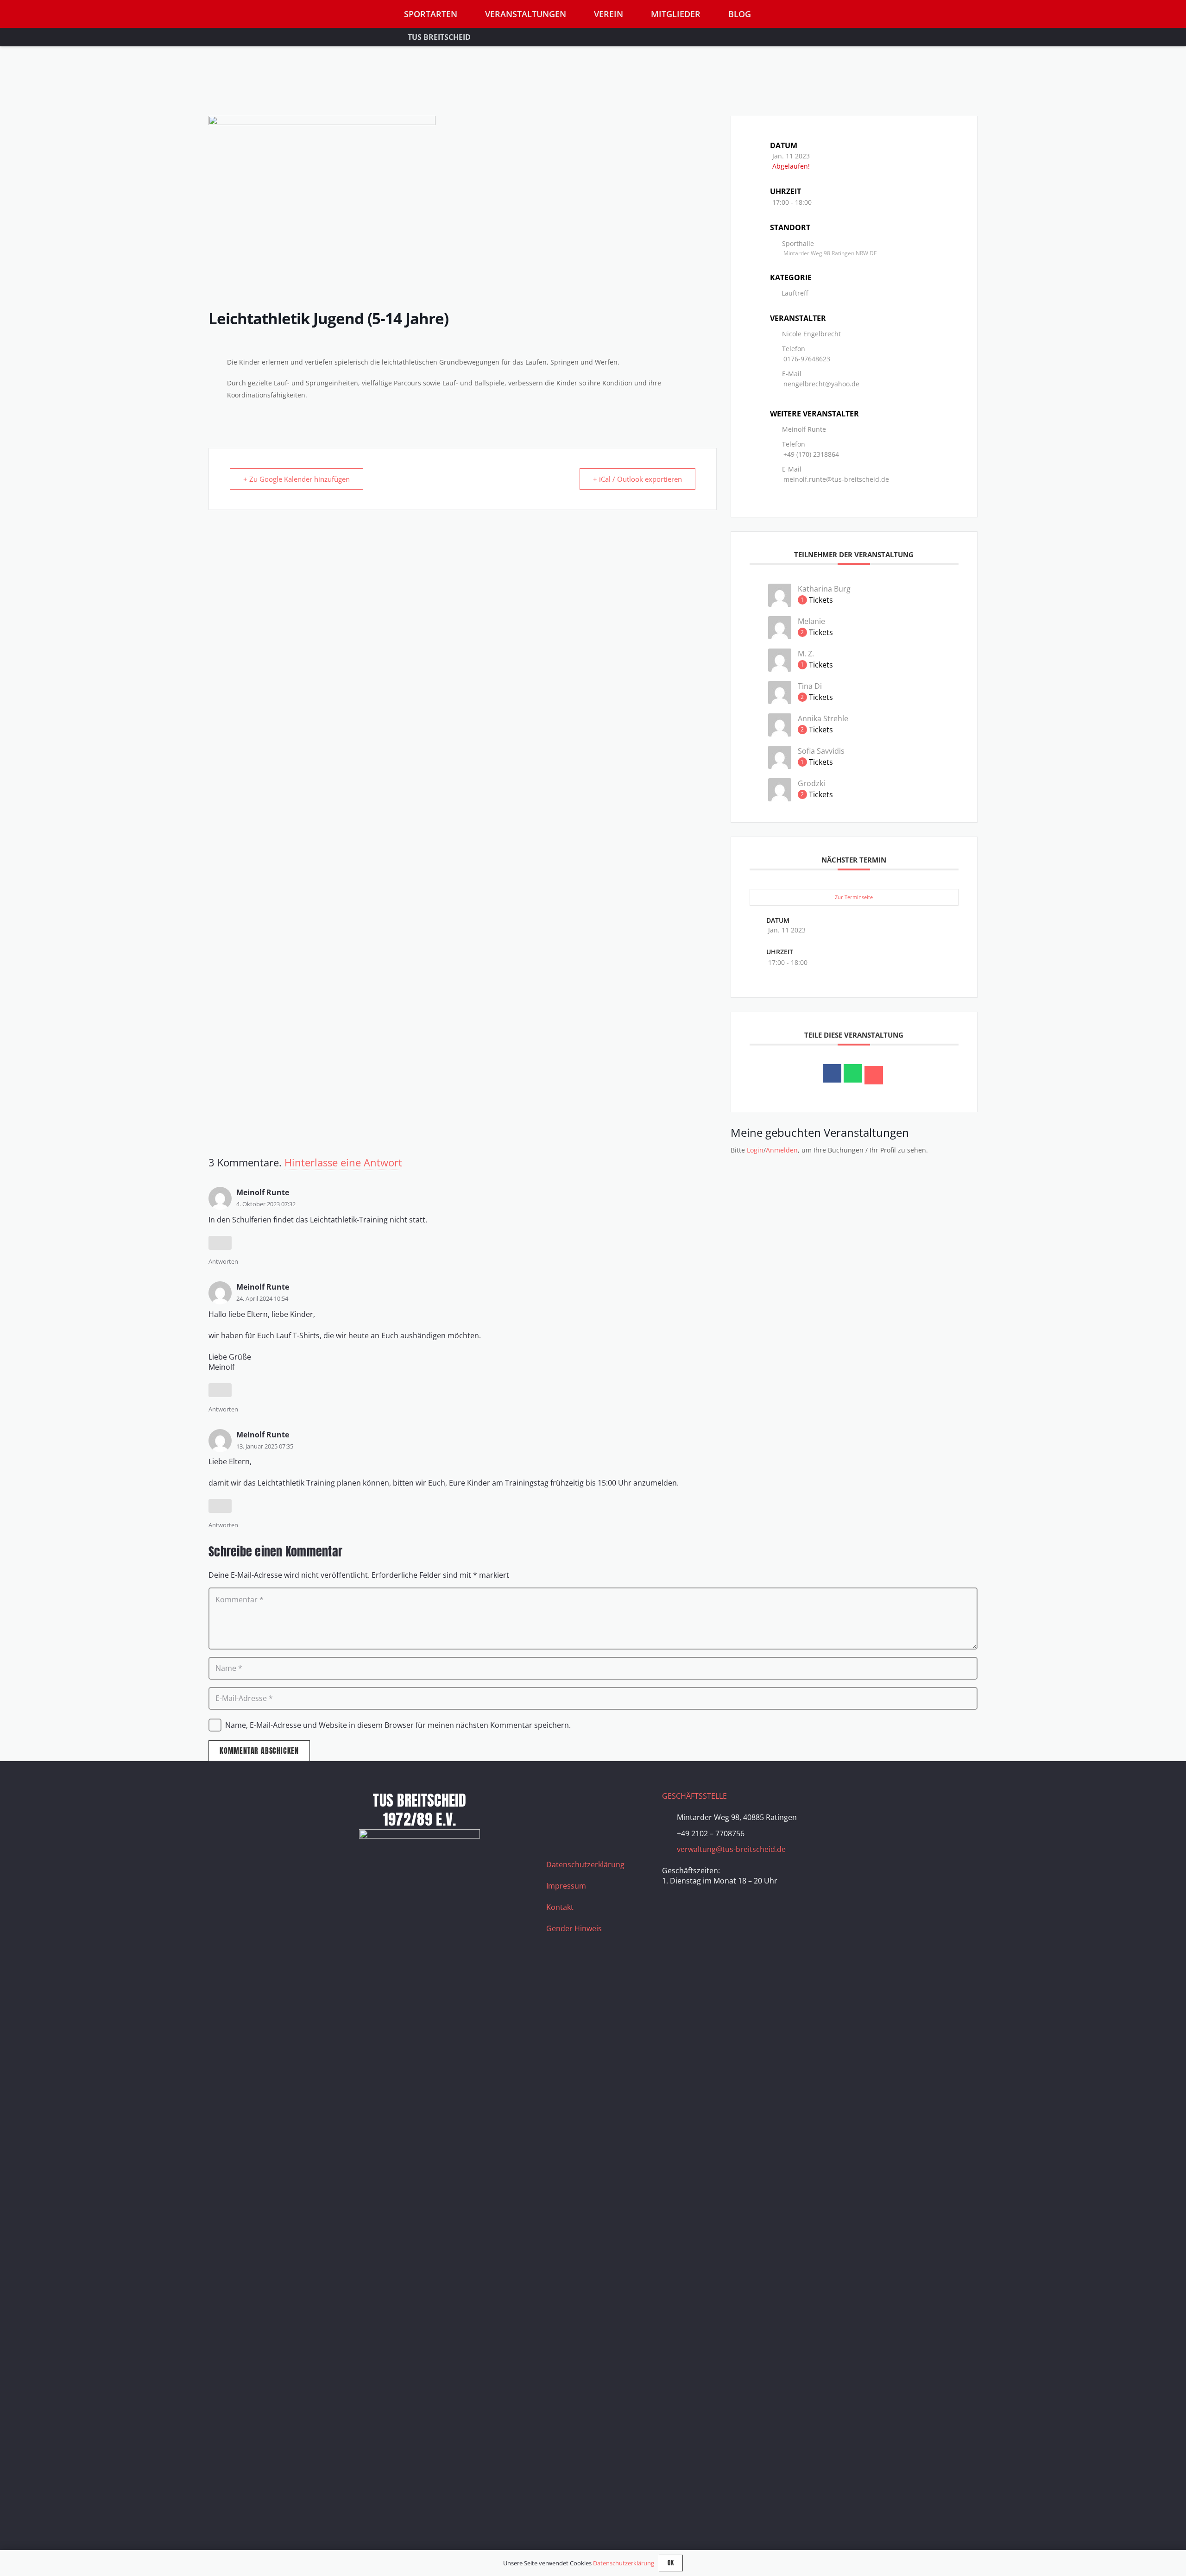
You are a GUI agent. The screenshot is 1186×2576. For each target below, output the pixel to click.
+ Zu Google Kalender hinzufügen (296, 479)
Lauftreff (795, 293)
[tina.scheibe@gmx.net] (780, 701)
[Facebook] (558, 1802)
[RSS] (558, 1826)
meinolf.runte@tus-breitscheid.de (836, 479)
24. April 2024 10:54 (262, 1298)
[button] (866, 14)
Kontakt (560, 1907)
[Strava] (627, 1802)
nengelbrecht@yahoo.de (821, 384)
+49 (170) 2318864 (811, 454)
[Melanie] (780, 636)
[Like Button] (220, 1243)
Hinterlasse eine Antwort (343, 1162)
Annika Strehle (823, 718)
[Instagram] (581, 1802)
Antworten (223, 1261)
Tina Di (810, 686)
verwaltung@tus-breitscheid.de (731, 1849)
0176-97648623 (807, 359)
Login (755, 1150)
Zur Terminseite (854, 897)
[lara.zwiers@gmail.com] (780, 669)
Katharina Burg (824, 589)
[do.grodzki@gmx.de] (780, 799)
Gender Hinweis (574, 1928)
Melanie (811, 621)
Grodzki (811, 783)
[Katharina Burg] (780, 604)
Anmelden (782, 1150)
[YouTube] (604, 1802)
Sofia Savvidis (821, 751)
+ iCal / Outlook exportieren (637, 479)
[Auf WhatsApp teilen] (853, 1073)
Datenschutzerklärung (585, 1864)
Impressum (566, 1886)
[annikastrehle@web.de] (780, 734)
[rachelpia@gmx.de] (780, 766)
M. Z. (806, 654)
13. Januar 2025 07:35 (265, 1446)
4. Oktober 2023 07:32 (266, 1204)
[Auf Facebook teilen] (832, 1073)
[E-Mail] (874, 1075)
